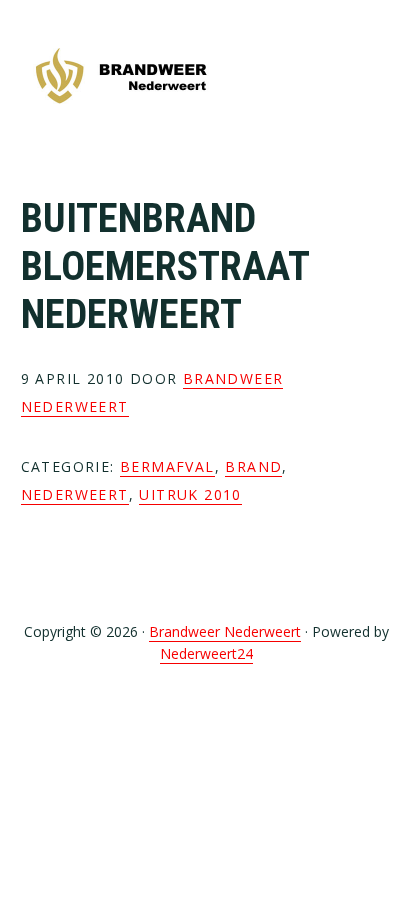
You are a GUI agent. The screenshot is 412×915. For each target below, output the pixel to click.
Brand (253, 466)
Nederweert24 (206, 653)
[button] (378, 77)
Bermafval (167, 466)
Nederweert (75, 494)
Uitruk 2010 (190, 494)
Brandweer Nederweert (121, 77)
